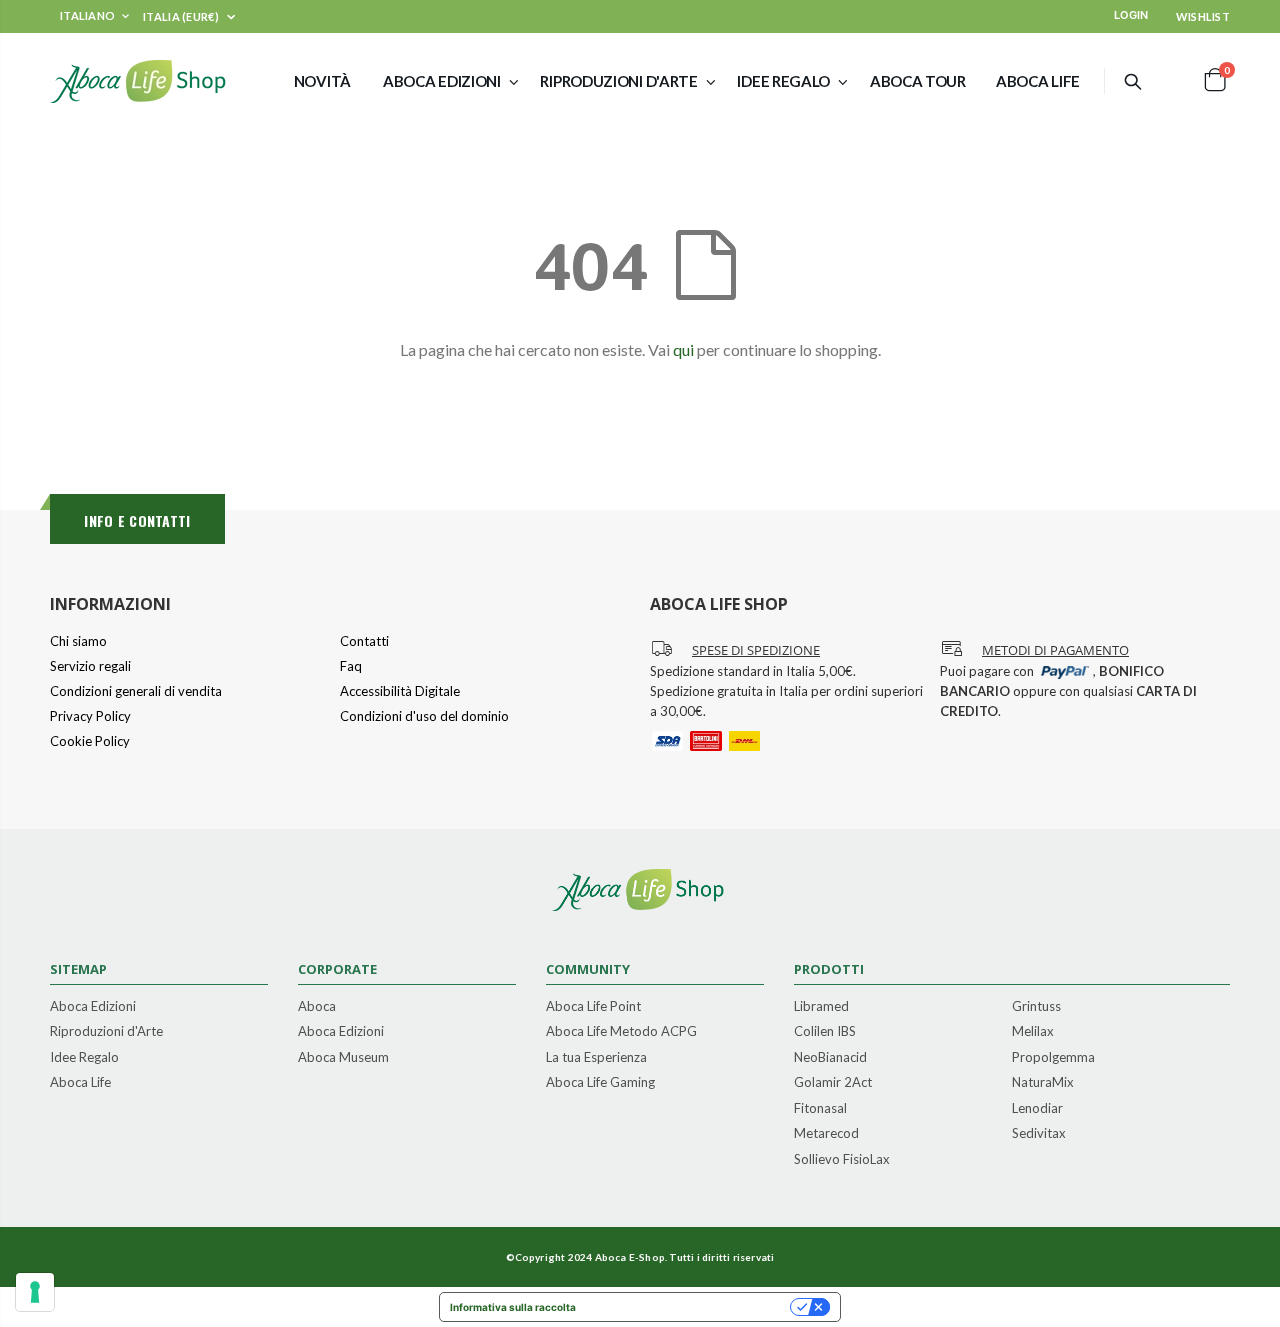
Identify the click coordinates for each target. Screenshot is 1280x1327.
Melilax (1033, 1032)
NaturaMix (1043, 1083)
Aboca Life (80, 1083)
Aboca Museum (343, 1058)
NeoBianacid (830, 1058)
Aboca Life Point (593, 1007)
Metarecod (826, 1134)
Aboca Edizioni (93, 1007)
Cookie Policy (90, 741)
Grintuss (1036, 1007)
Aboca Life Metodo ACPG (621, 1032)
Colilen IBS (825, 1032)
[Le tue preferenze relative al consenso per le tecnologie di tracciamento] (35, 1292)
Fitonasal (820, 1109)
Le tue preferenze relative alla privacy (689, 1307)
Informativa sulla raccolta (513, 1307)
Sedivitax (1039, 1134)
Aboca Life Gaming (600, 1083)
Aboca (317, 1007)
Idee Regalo (84, 1058)
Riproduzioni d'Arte (106, 1032)
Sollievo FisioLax (842, 1160)
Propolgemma (1053, 1058)
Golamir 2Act (833, 1083)
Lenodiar (1037, 1109)
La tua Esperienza (596, 1058)
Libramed (821, 1007)
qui (683, 349)
